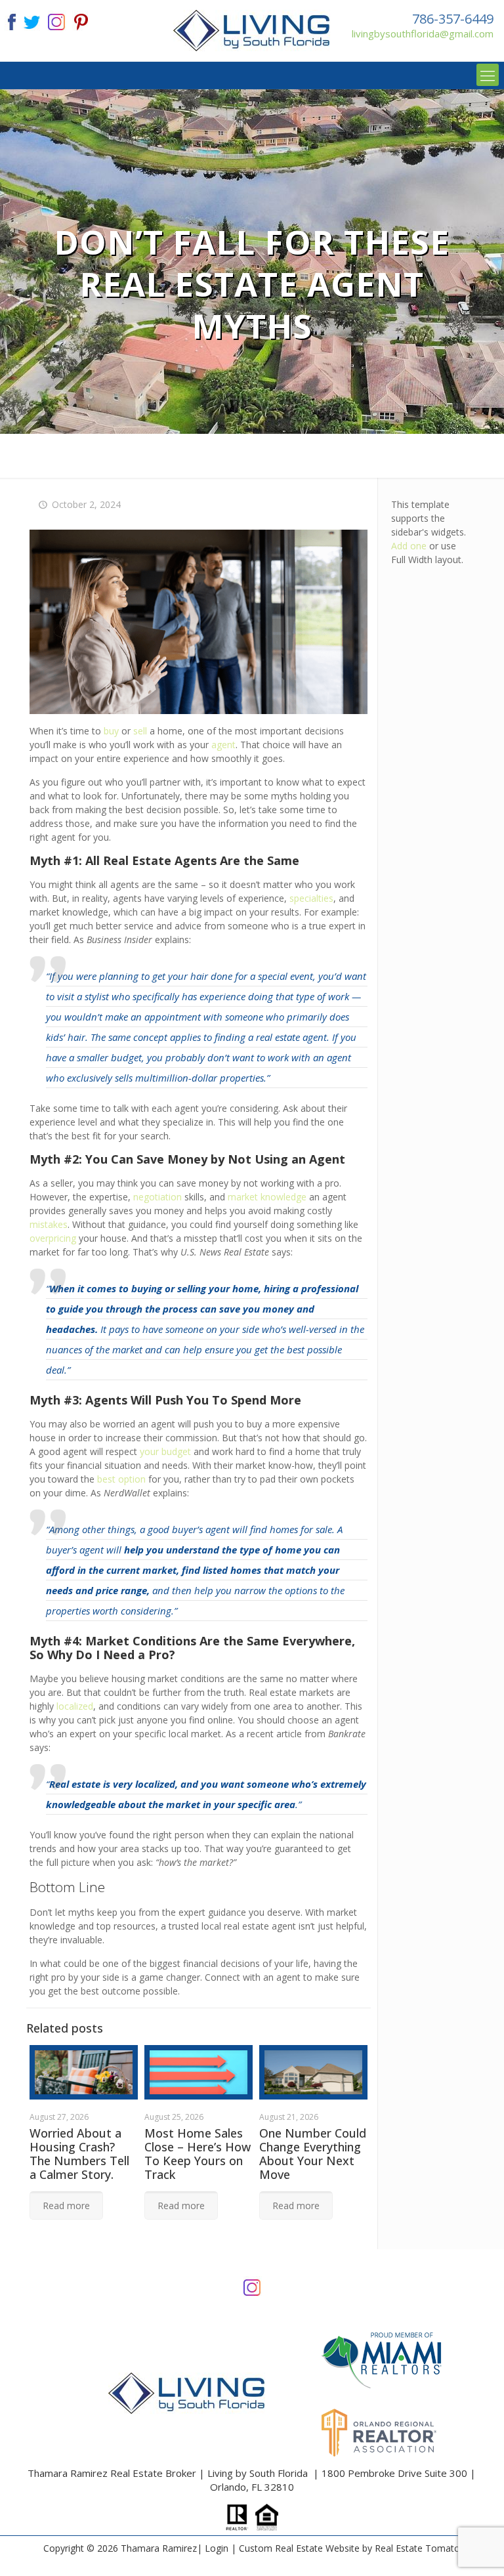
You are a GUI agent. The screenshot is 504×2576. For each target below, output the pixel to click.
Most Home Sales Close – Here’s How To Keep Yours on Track (198, 2154)
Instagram (252, 2286)
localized (75, 1706)
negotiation (157, 1197)
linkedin (56, 21)
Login (217, 2548)
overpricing (53, 1238)
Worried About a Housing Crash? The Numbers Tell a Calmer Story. (79, 2154)
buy (111, 731)
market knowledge (267, 1197)
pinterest (81, 21)
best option (121, 1479)
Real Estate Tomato (417, 2548)
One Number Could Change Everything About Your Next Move (313, 2154)
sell (140, 731)
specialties (311, 898)
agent (223, 745)
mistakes (49, 1224)
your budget (165, 1451)
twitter (31, 21)
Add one (409, 546)
